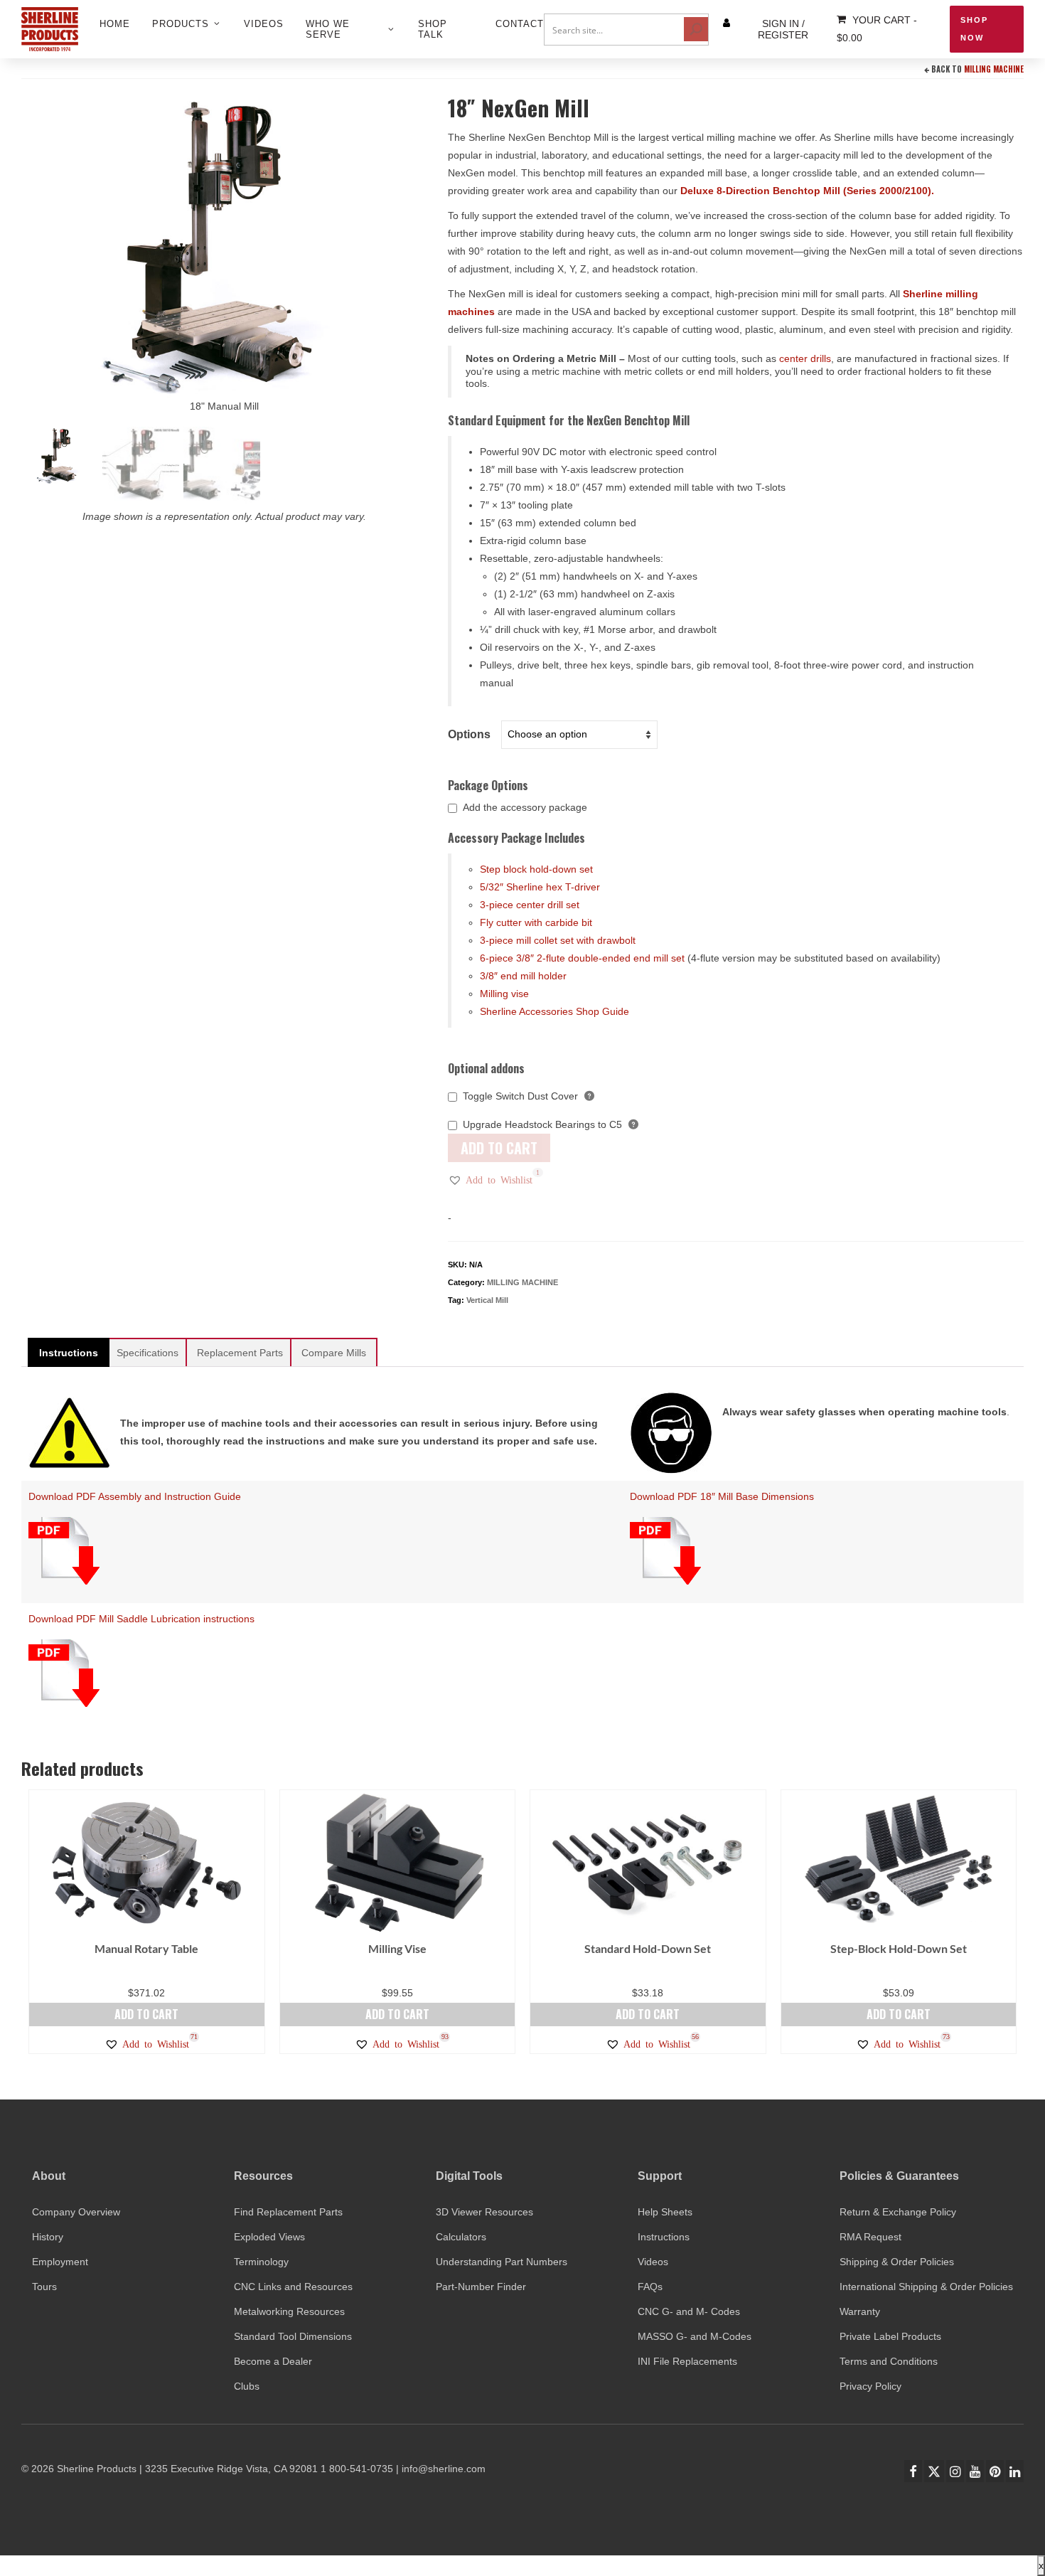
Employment (60, 2262)
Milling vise (504, 994)
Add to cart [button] (146, 2014)
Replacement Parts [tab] (240, 1353)
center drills (805, 358)
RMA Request (870, 2237)
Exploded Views (269, 2237)
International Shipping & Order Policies (926, 2287)
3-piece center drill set (530, 905)
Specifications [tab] (148, 1353)
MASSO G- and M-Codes (695, 2336)
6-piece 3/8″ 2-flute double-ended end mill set (582, 958)
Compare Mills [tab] (334, 1353)
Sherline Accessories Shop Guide (554, 1011)
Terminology (261, 2262)
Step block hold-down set (536, 869)
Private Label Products (890, 2336)
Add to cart (499, 1148)
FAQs (650, 2287)
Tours (44, 2287)
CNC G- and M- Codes (689, 2311)
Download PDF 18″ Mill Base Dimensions (722, 1496)
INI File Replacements (687, 2361)
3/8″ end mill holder (523, 976)
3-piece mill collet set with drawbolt (558, 940)
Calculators (461, 2237)
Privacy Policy (870, 2386)
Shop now (974, 29)
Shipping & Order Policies (897, 2262)
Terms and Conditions (889, 2361)
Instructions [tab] (69, 1353)
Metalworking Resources (289, 2311)
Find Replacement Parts (288, 2212)
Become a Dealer (273, 2361)
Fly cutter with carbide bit (536, 922)
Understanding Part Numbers (502, 2262)
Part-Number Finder (481, 2287)
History (48, 2237)
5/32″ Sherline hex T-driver (540, 887)
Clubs (247, 2386)
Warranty (860, 2311)
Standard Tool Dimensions (293, 2336)
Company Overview (76, 2212)
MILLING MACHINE (994, 69)
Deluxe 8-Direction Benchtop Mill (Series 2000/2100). (807, 191)
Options (469, 734)
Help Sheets (665, 2212)
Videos (653, 2262)
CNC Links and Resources (293, 2287)
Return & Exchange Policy (898, 2212)
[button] (490, 1180)
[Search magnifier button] (696, 29)
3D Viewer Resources (484, 2212)
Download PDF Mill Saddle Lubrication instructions (141, 1619)
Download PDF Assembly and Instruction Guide (135, 1496)
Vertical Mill (487, 1300)
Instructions (664, 2237)
